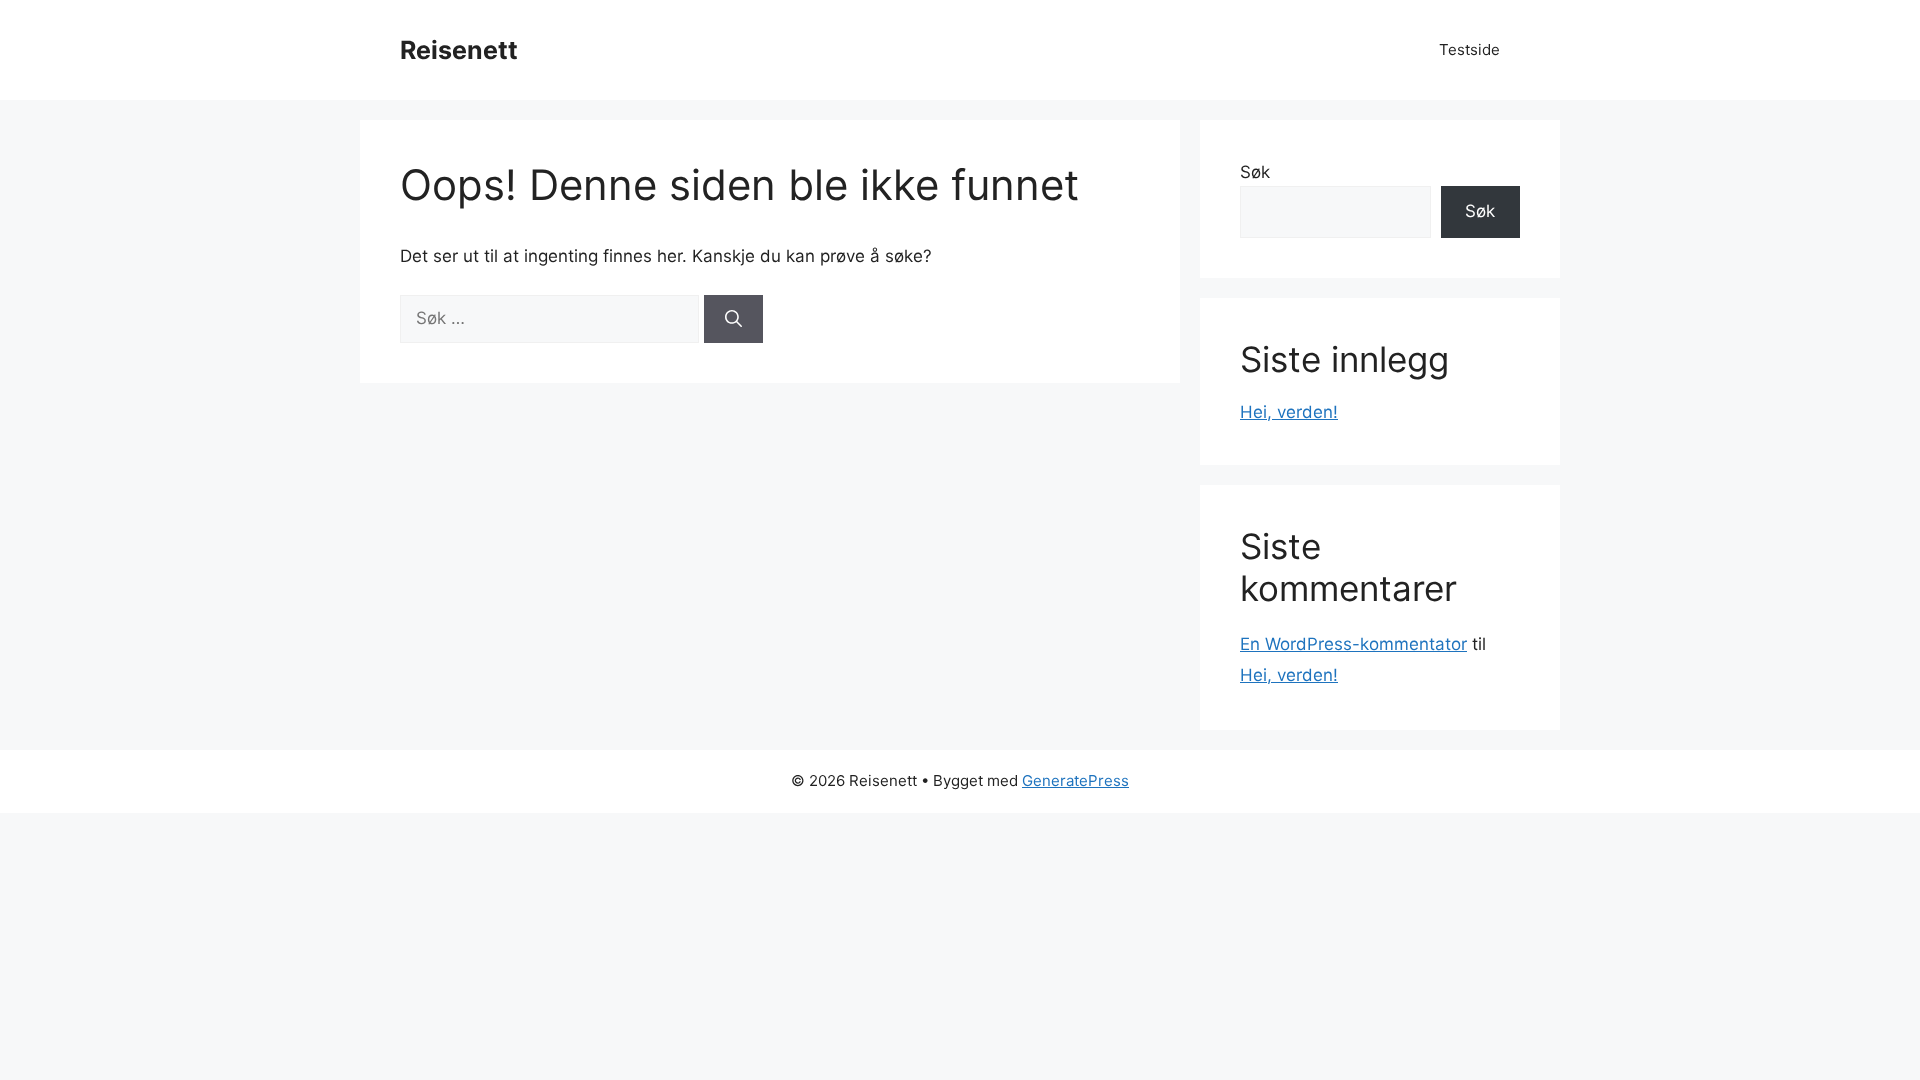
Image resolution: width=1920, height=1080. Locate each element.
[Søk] (733, 319)
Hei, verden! (1289, 412)
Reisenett (459, 50)
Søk (1255, 172)
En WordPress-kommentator (1353, 644)
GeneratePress (1075, 780)
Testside (1469, 49)
